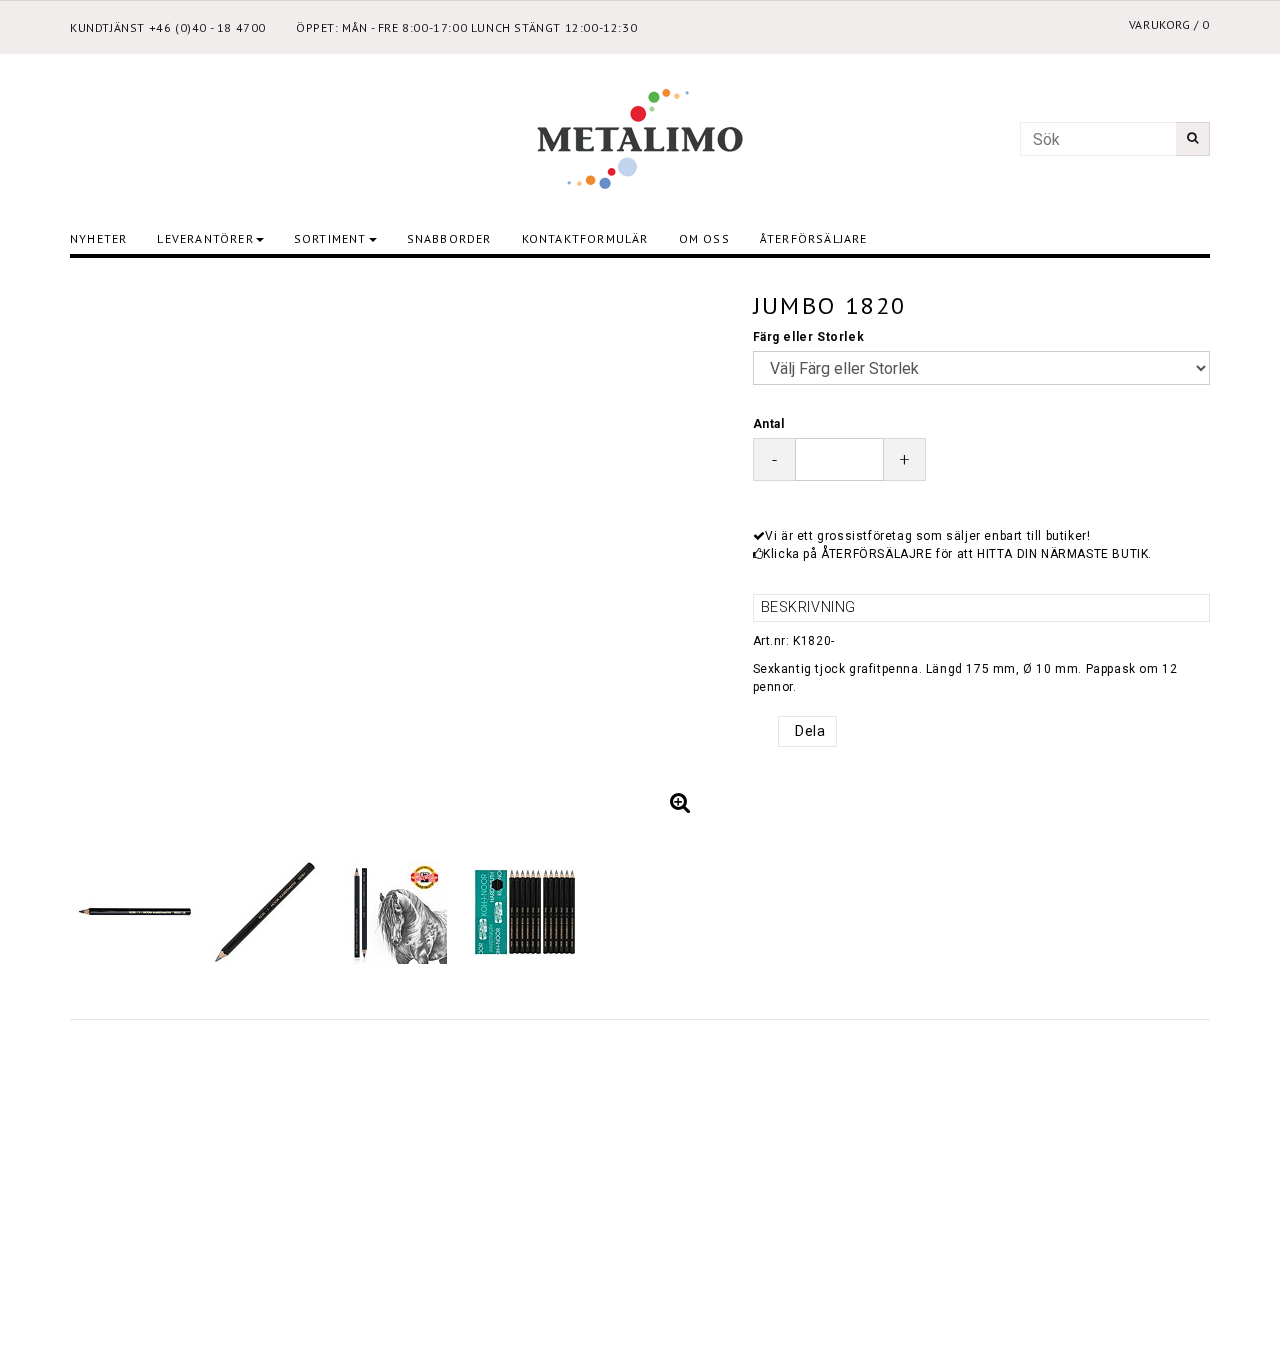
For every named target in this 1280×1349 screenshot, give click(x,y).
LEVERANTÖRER (205, 238)
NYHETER (98, 238)
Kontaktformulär (585, 238)
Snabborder (449, 238)
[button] (681, 803)
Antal (769, 424)
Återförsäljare (814, 238)
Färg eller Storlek (809, 337)
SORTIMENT (330, 238)
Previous (105, 552)
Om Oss (704, 238)
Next (688, 552)
